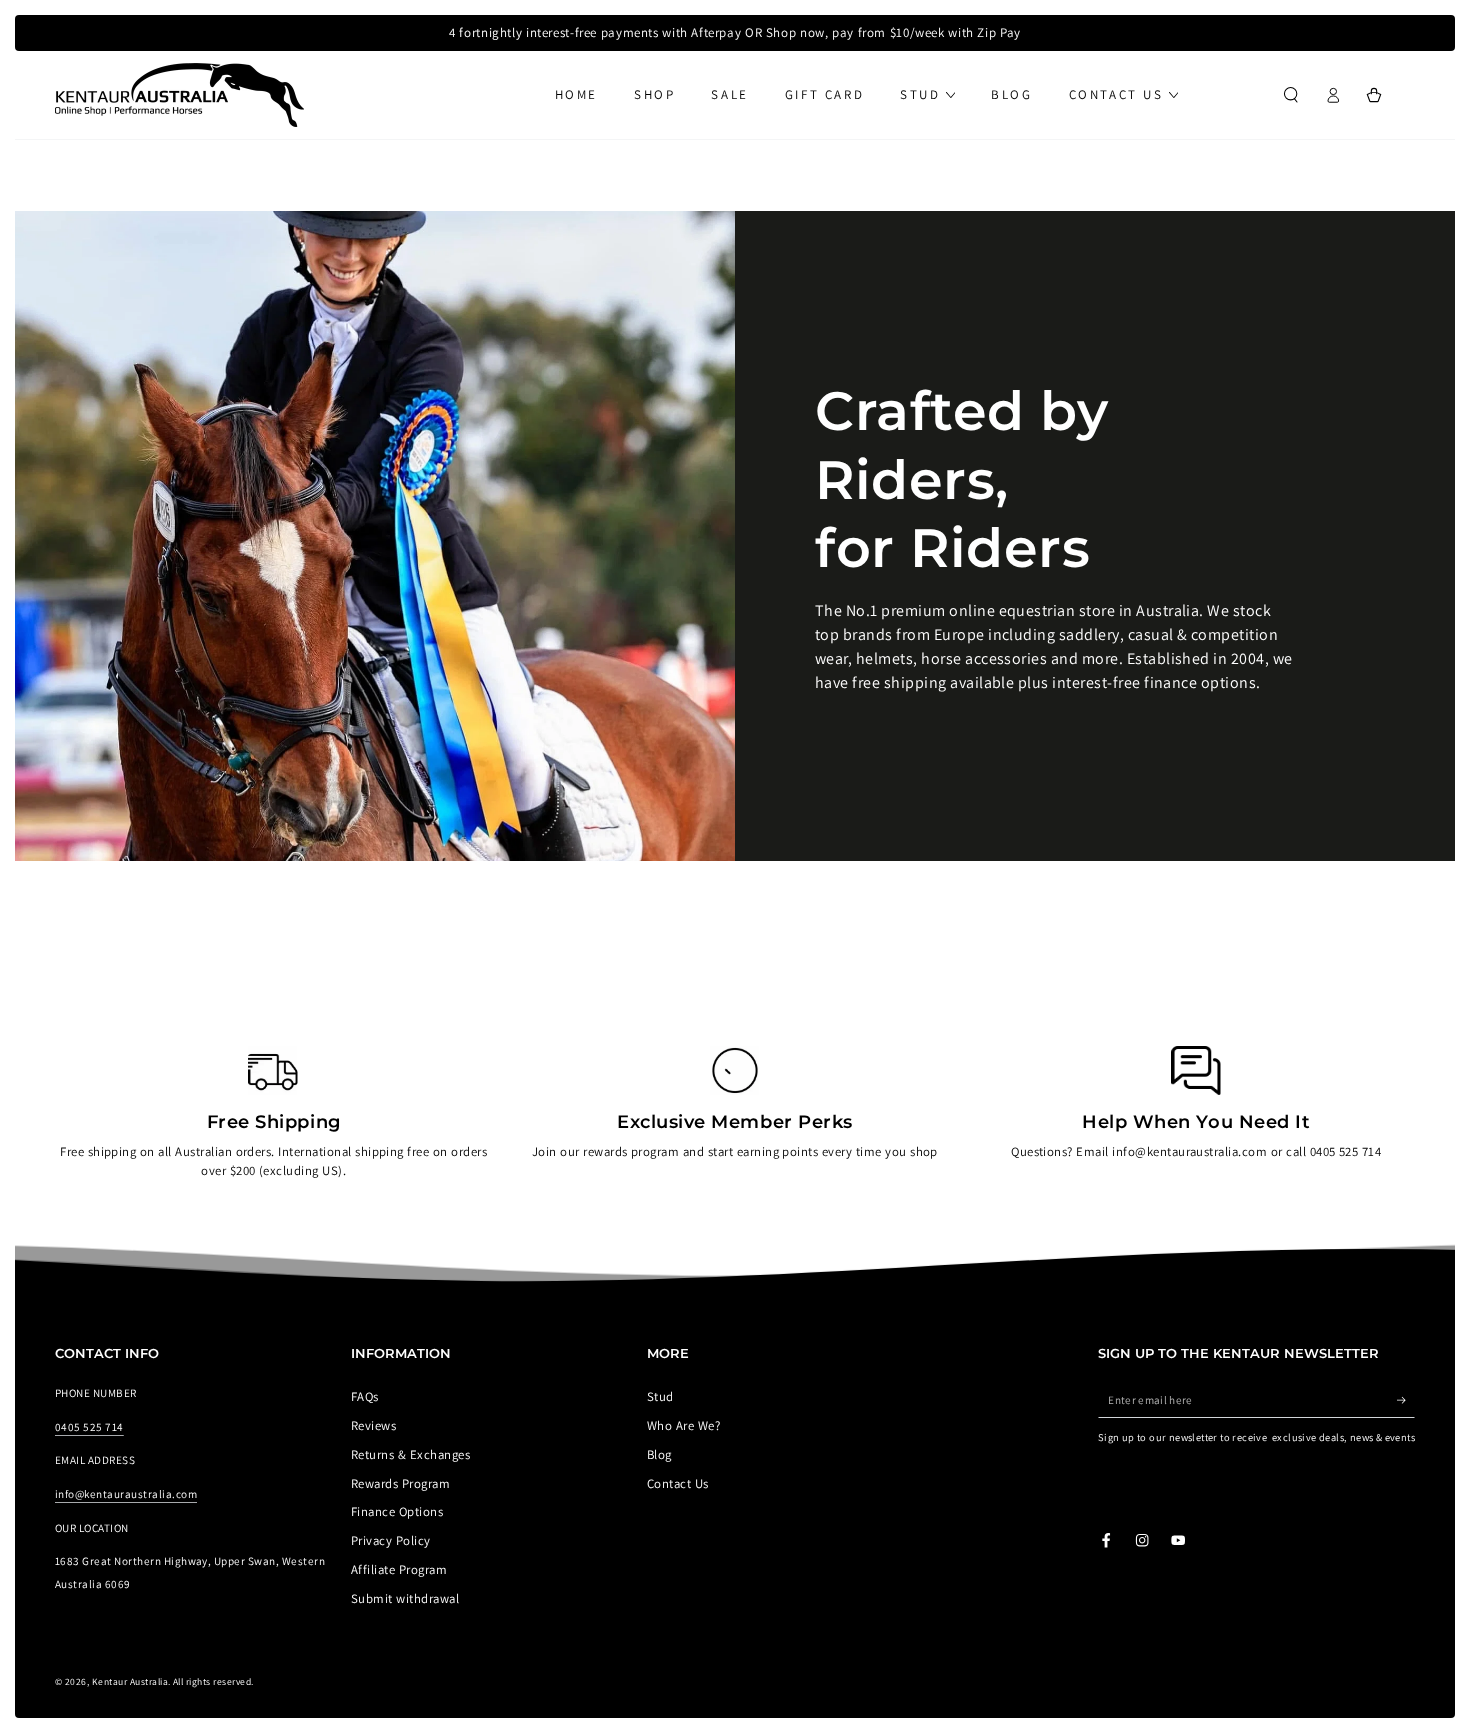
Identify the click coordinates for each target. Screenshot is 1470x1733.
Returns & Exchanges (410, 1454)
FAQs (365, 1396)
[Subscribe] (1406, 1399)
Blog (659, 1454)
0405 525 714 (89, 1427)
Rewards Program (400, 1483)
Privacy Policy (391, 1540)
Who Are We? (683, 1425)
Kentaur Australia (130, 1681)
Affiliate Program (399, 1569)
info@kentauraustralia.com (126, 1494)
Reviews (373, 1425)
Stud (660, 1396)
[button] (1291, 94)
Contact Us (678, 1483)
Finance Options (397, 1511)
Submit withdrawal (405, 1598)
